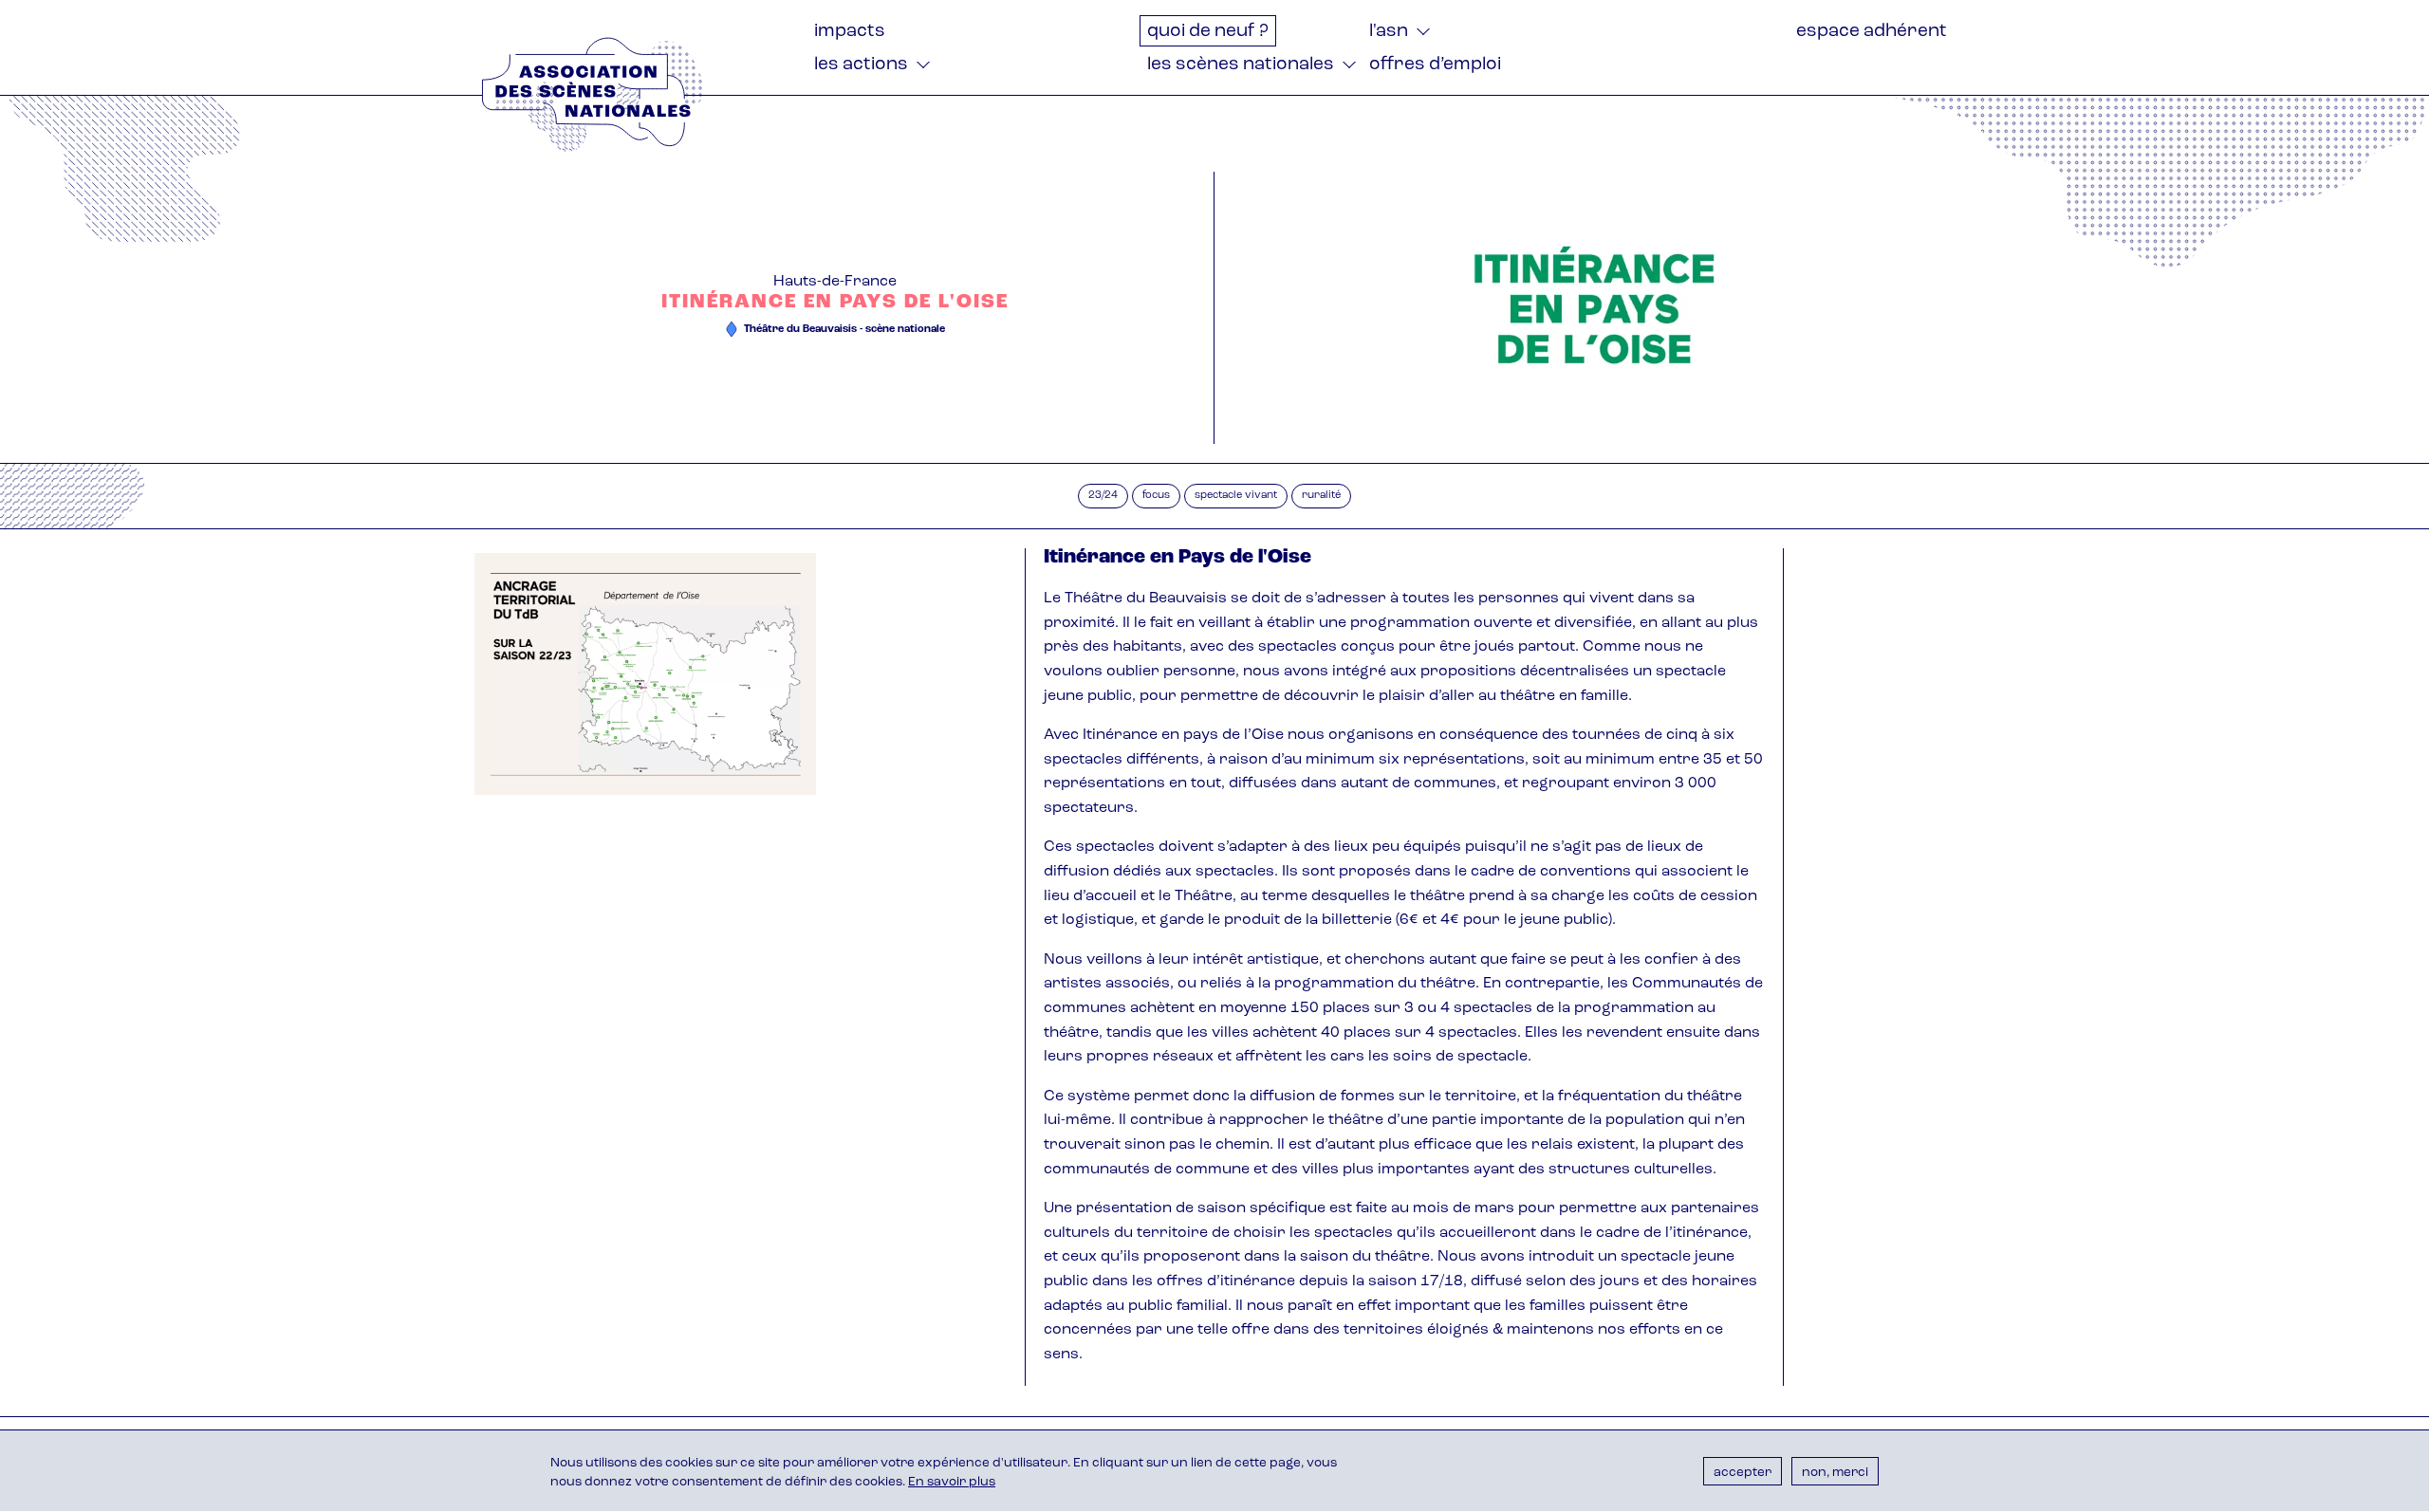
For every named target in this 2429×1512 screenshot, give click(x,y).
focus (1156, 496)
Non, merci (1835, 1472)
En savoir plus (952, 1483)
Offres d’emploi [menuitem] (1435, 65)
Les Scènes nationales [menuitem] (1241, 65)
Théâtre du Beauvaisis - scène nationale (844, 330)
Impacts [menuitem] (850, 32)
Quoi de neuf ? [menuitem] (1208, 32)
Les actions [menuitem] (861, 65)
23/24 (1103, 496)
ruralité (1321, 496)
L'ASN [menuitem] (1389, 32)
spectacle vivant (1236, 496)
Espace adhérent (1872, 32)
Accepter (1743, 1472)
